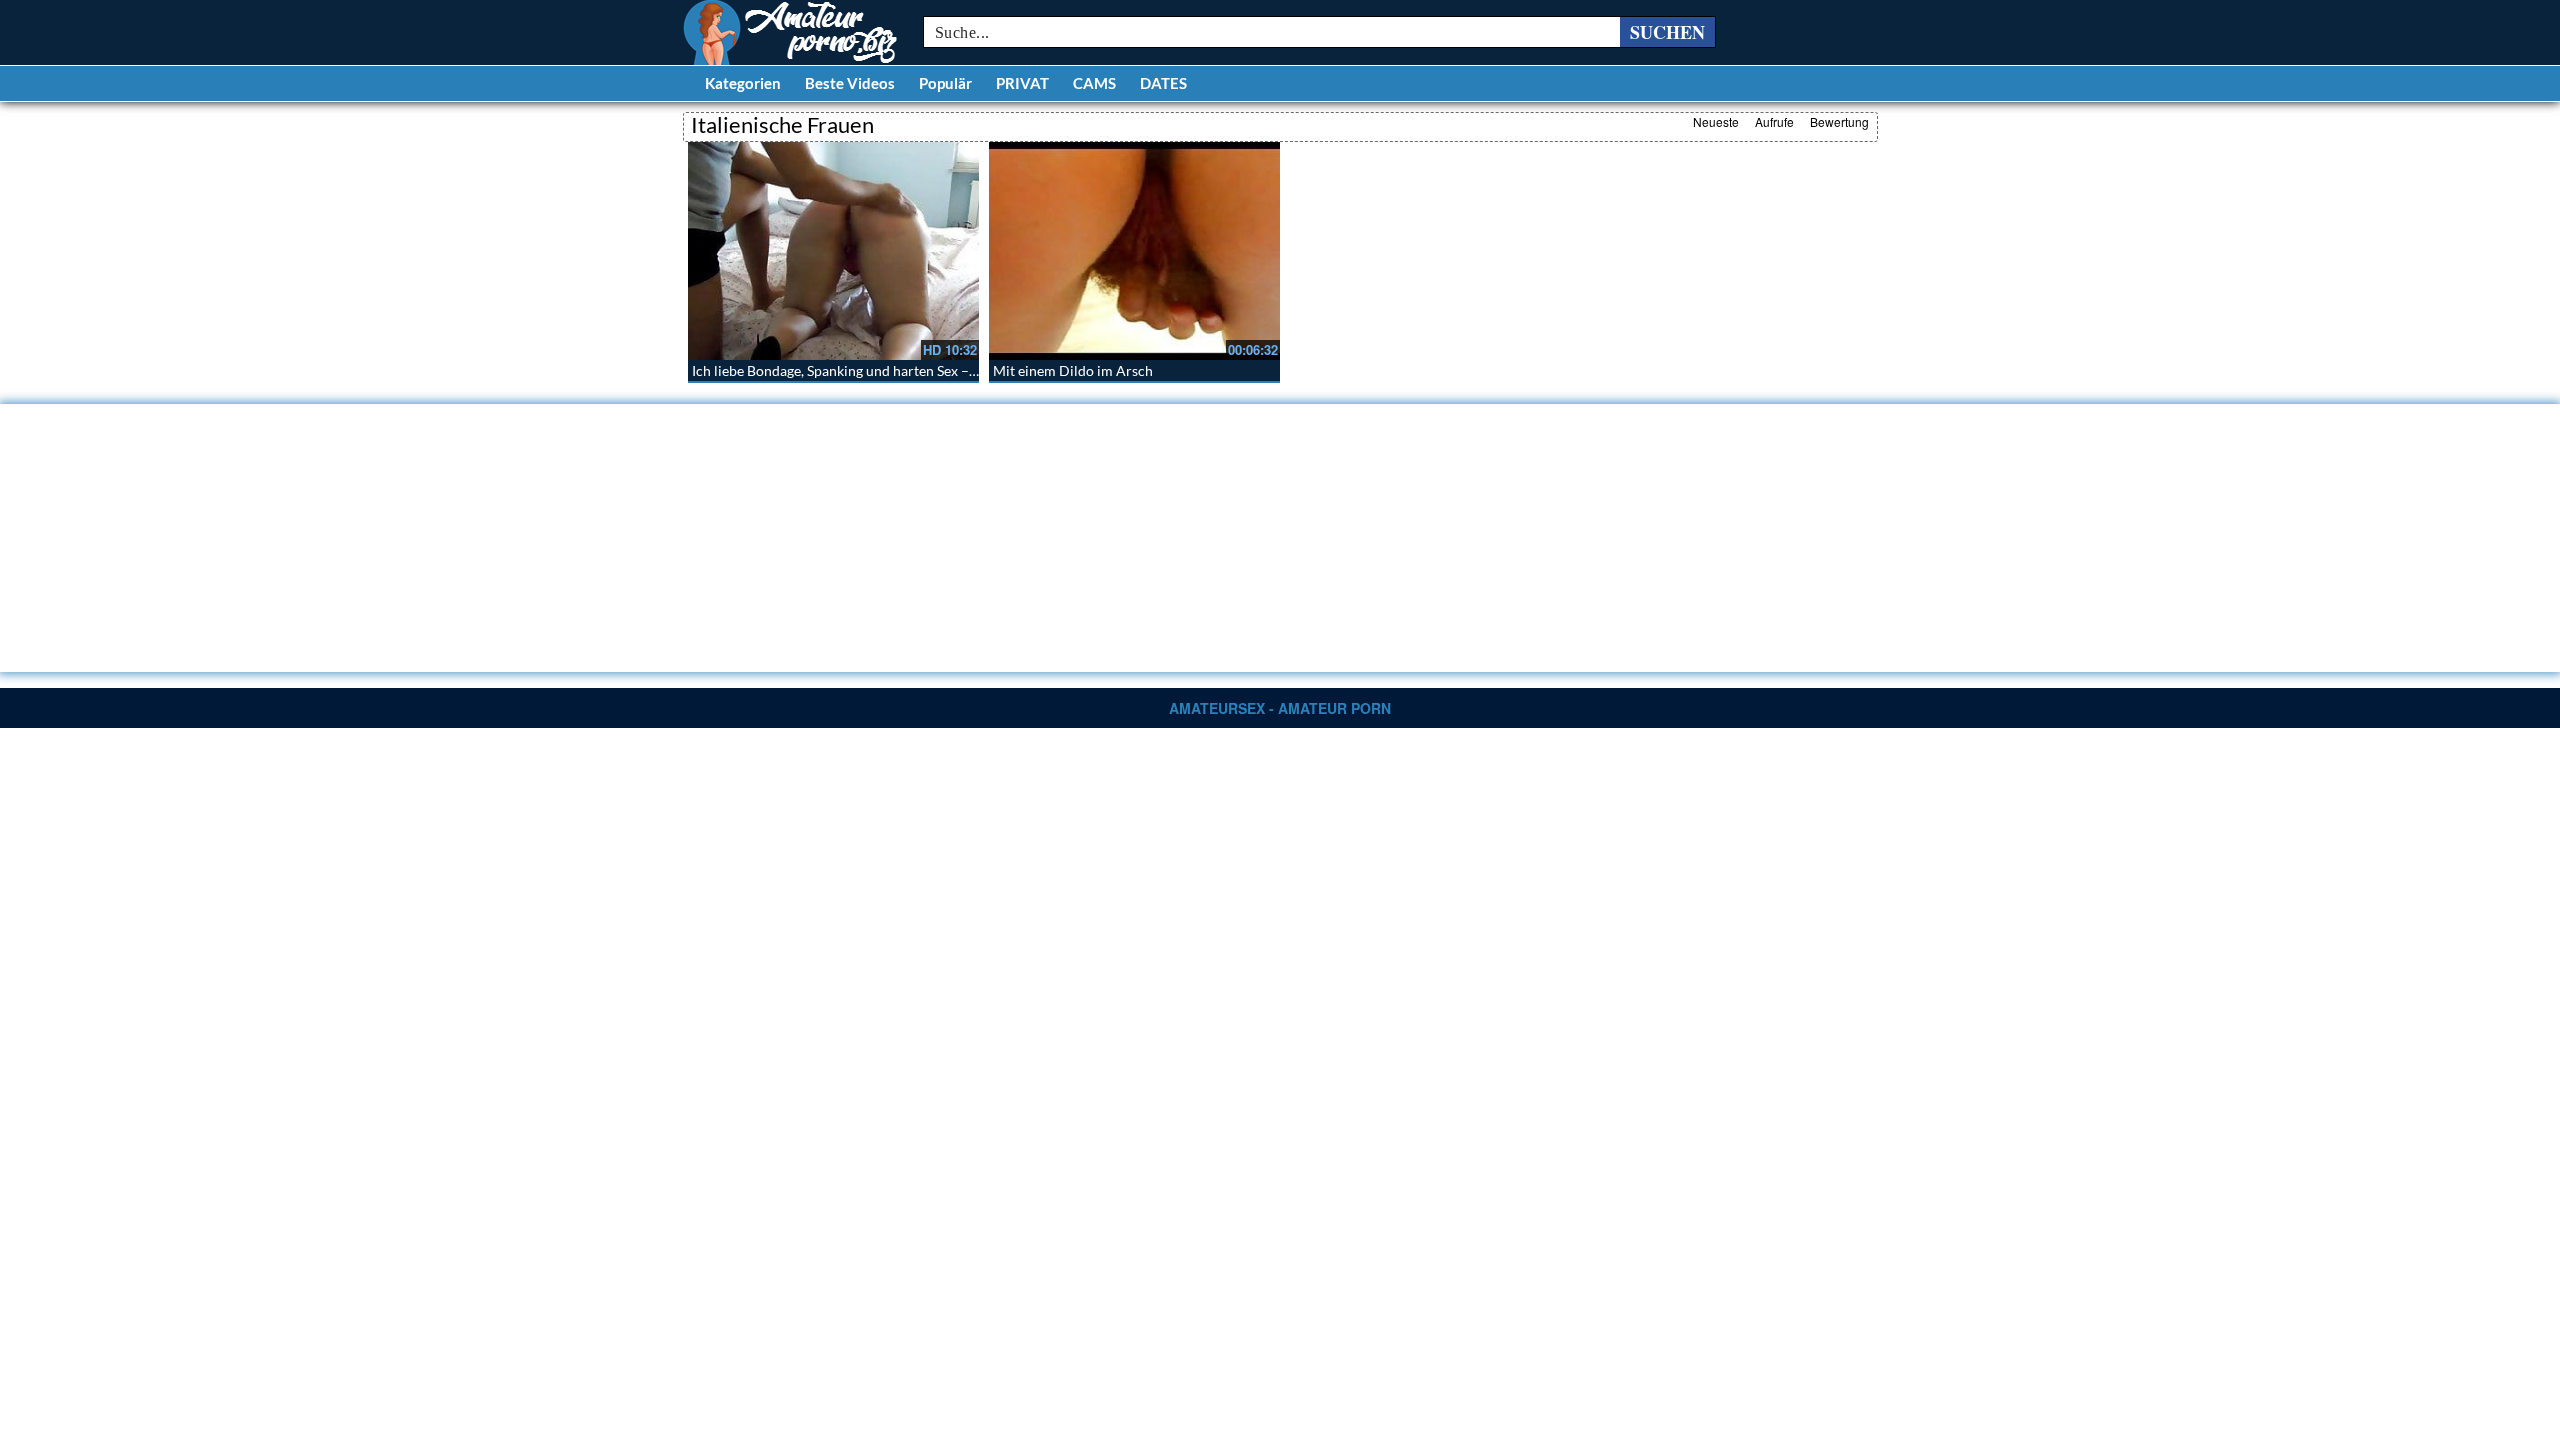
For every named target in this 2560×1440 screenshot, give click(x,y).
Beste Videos (850, 83)
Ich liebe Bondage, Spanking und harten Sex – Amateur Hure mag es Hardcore (931, 370)
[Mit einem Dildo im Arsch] (1134, 251)
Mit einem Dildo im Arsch (1073, 370)
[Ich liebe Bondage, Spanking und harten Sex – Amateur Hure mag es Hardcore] (833, 251)
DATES (1163, 83)
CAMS (1094, 83)
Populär (945, 83)
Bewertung (1839, 121)
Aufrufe (1774, 121)
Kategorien (743, 83)
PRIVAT (1022, 83)
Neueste (1716, 121)
